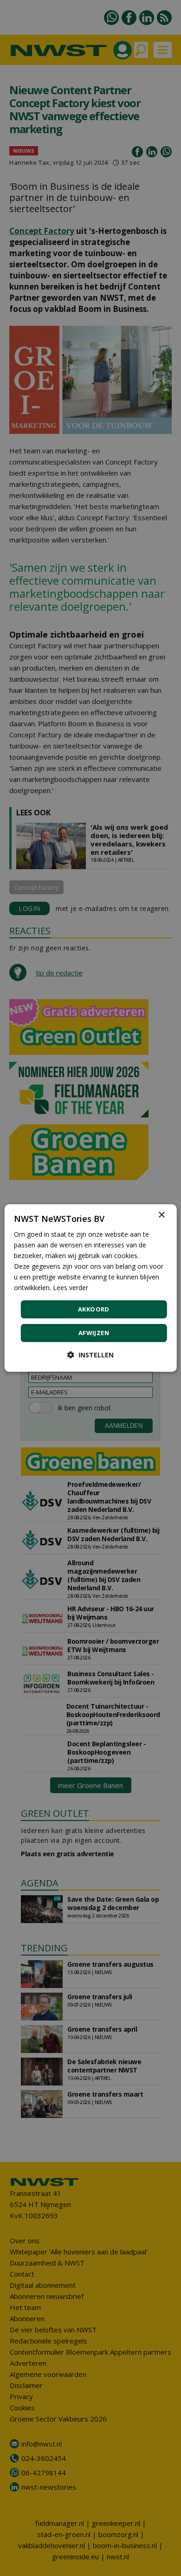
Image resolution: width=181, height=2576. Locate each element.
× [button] (161, 1215)
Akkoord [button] (94, 1309)
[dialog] (91, 1288)
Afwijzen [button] (94, 1333)
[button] (90, 1355)
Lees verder (71, 1288)
